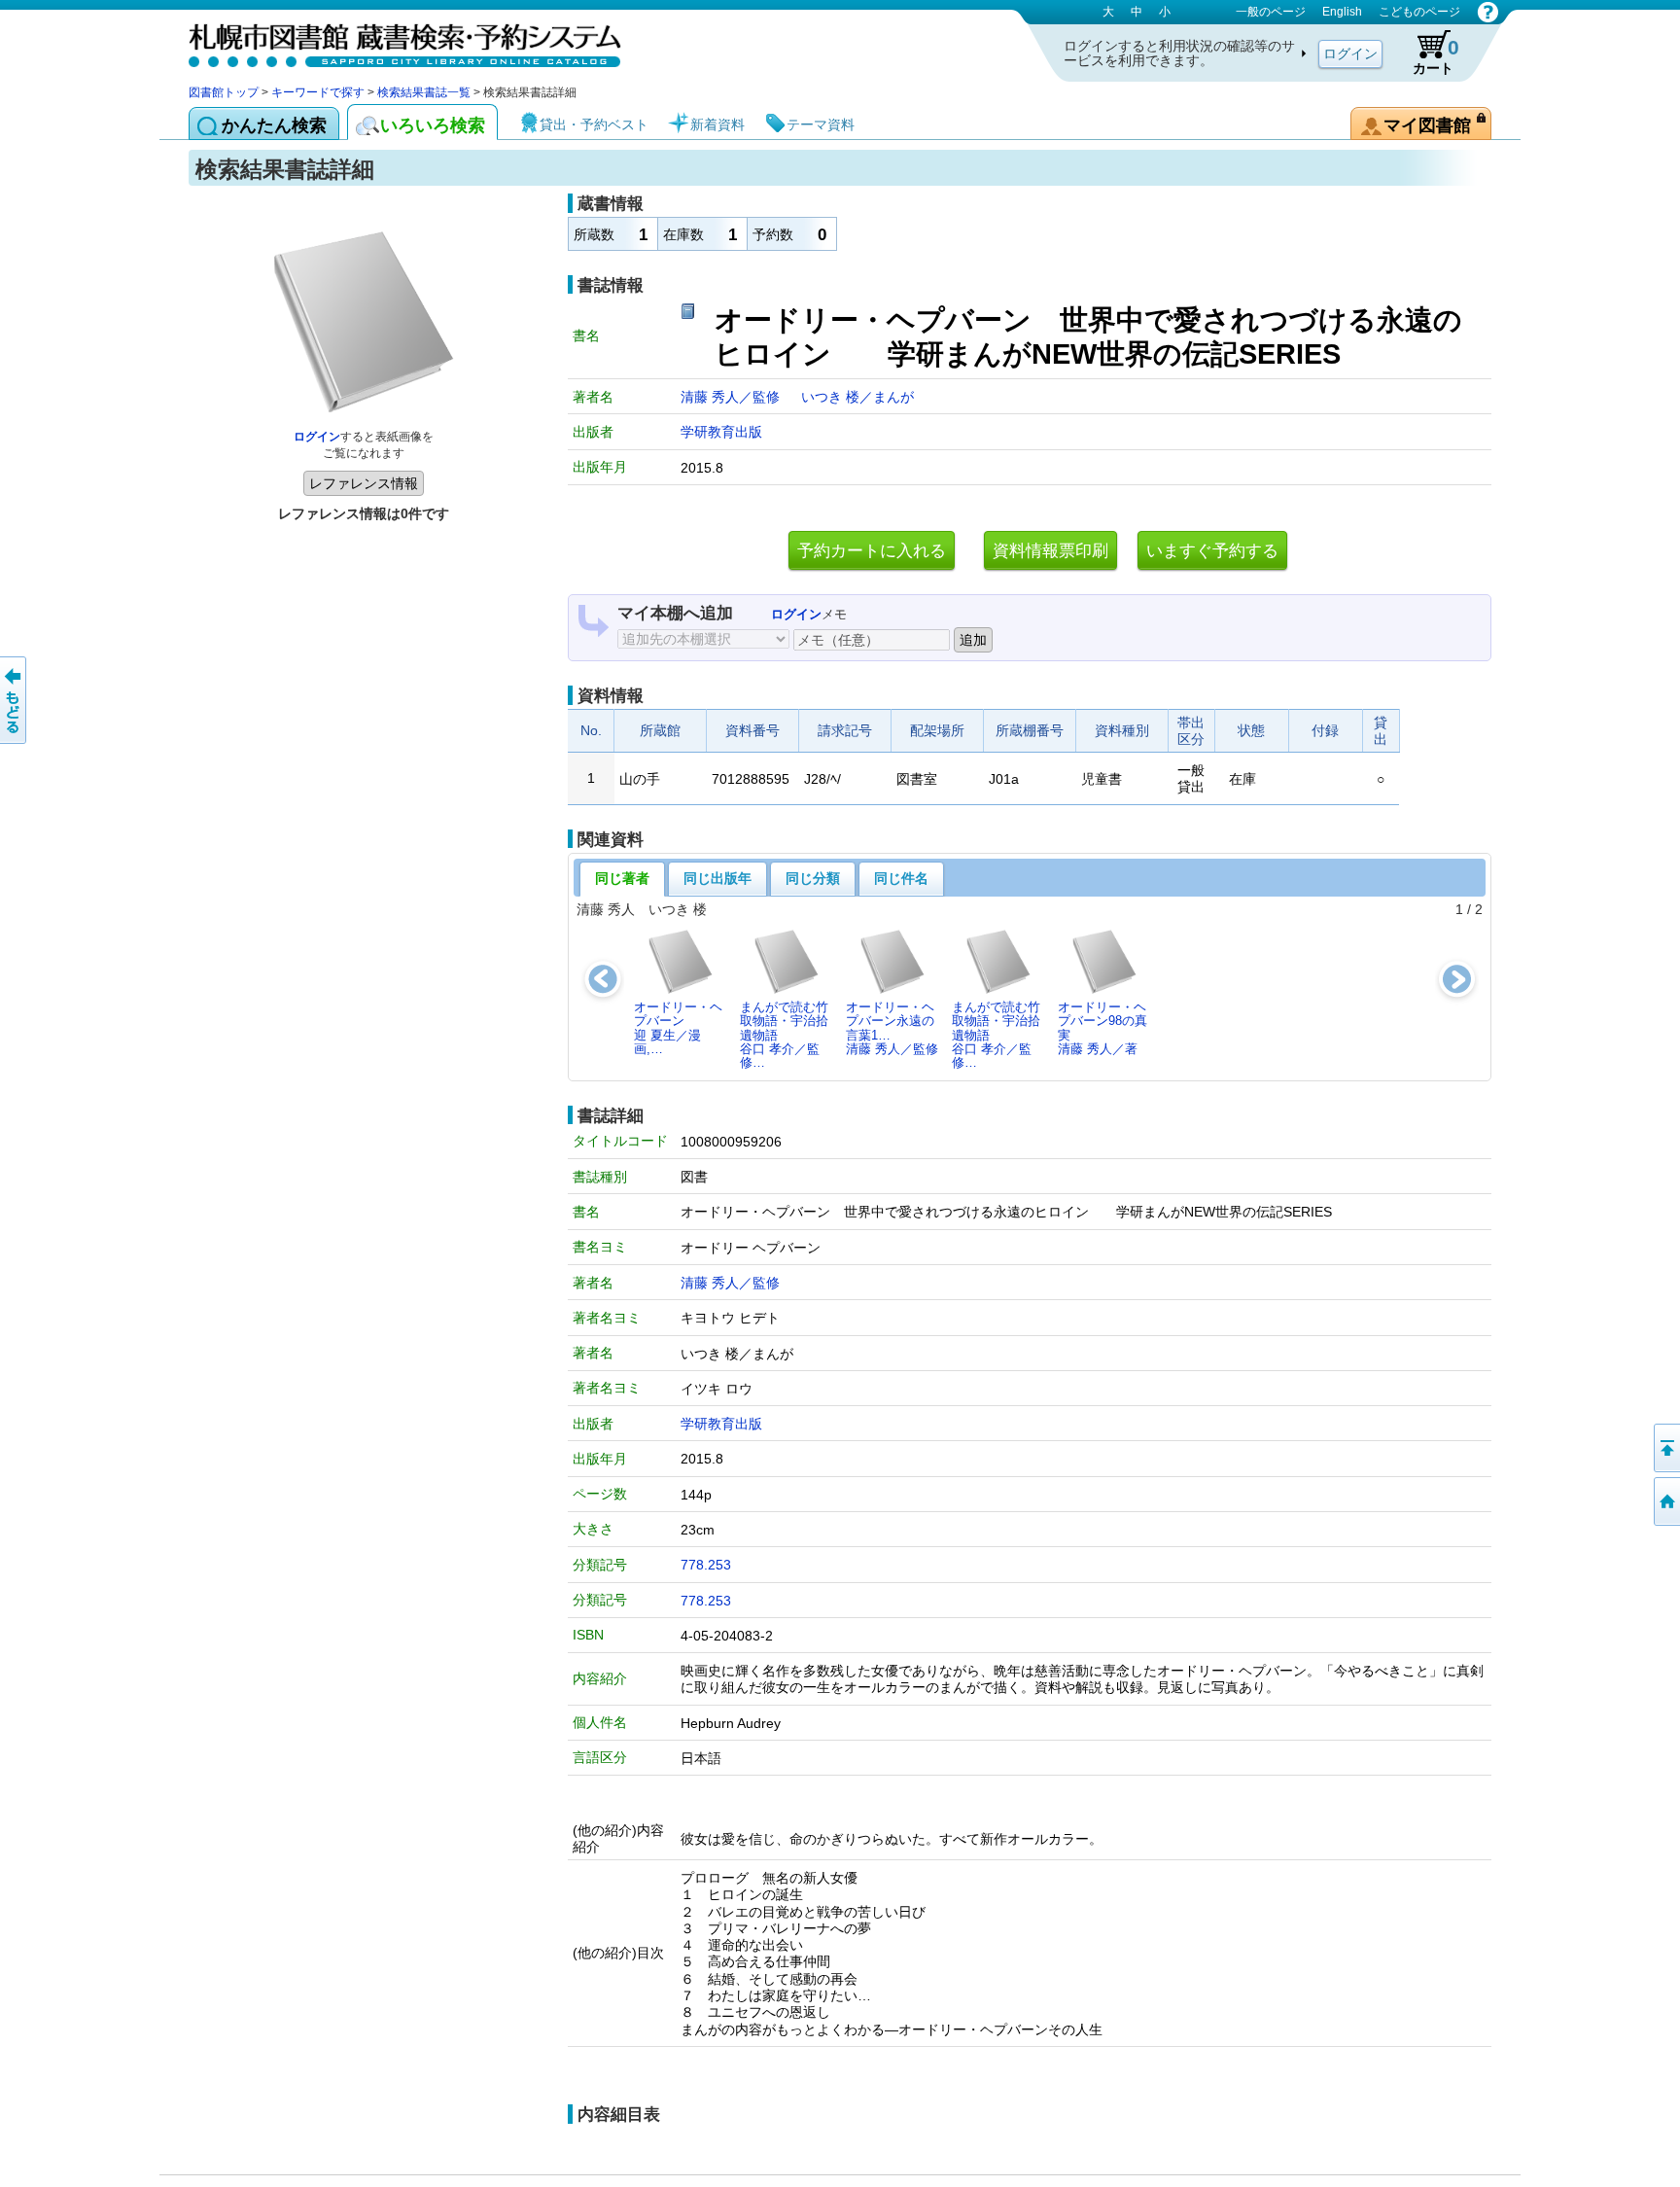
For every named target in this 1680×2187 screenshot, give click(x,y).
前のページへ (15, 700)
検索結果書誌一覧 (424, 92)
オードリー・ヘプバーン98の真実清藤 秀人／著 (1102, 1028)
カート (1436, 56)
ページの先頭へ (1665, 1448)
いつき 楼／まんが (857, 397)
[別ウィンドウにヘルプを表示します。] (1488, 12)
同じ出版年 (717, 878)
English (1342, 12)
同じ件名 (901, 878)
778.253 (706, 1565)
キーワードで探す (318, 92)
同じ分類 (813, 878)
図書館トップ (224, 92)
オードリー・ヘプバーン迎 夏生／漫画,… (678, 1028)
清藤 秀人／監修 (732, 397)
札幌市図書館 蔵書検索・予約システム (393, 41)
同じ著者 (622, 878)
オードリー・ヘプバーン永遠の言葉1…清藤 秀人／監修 (892, 1028)
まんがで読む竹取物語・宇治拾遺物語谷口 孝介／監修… (784, 1035)
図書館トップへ (1665, 1501)
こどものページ (1419, 12)
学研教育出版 (721, 432)
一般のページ (1271, 12)
